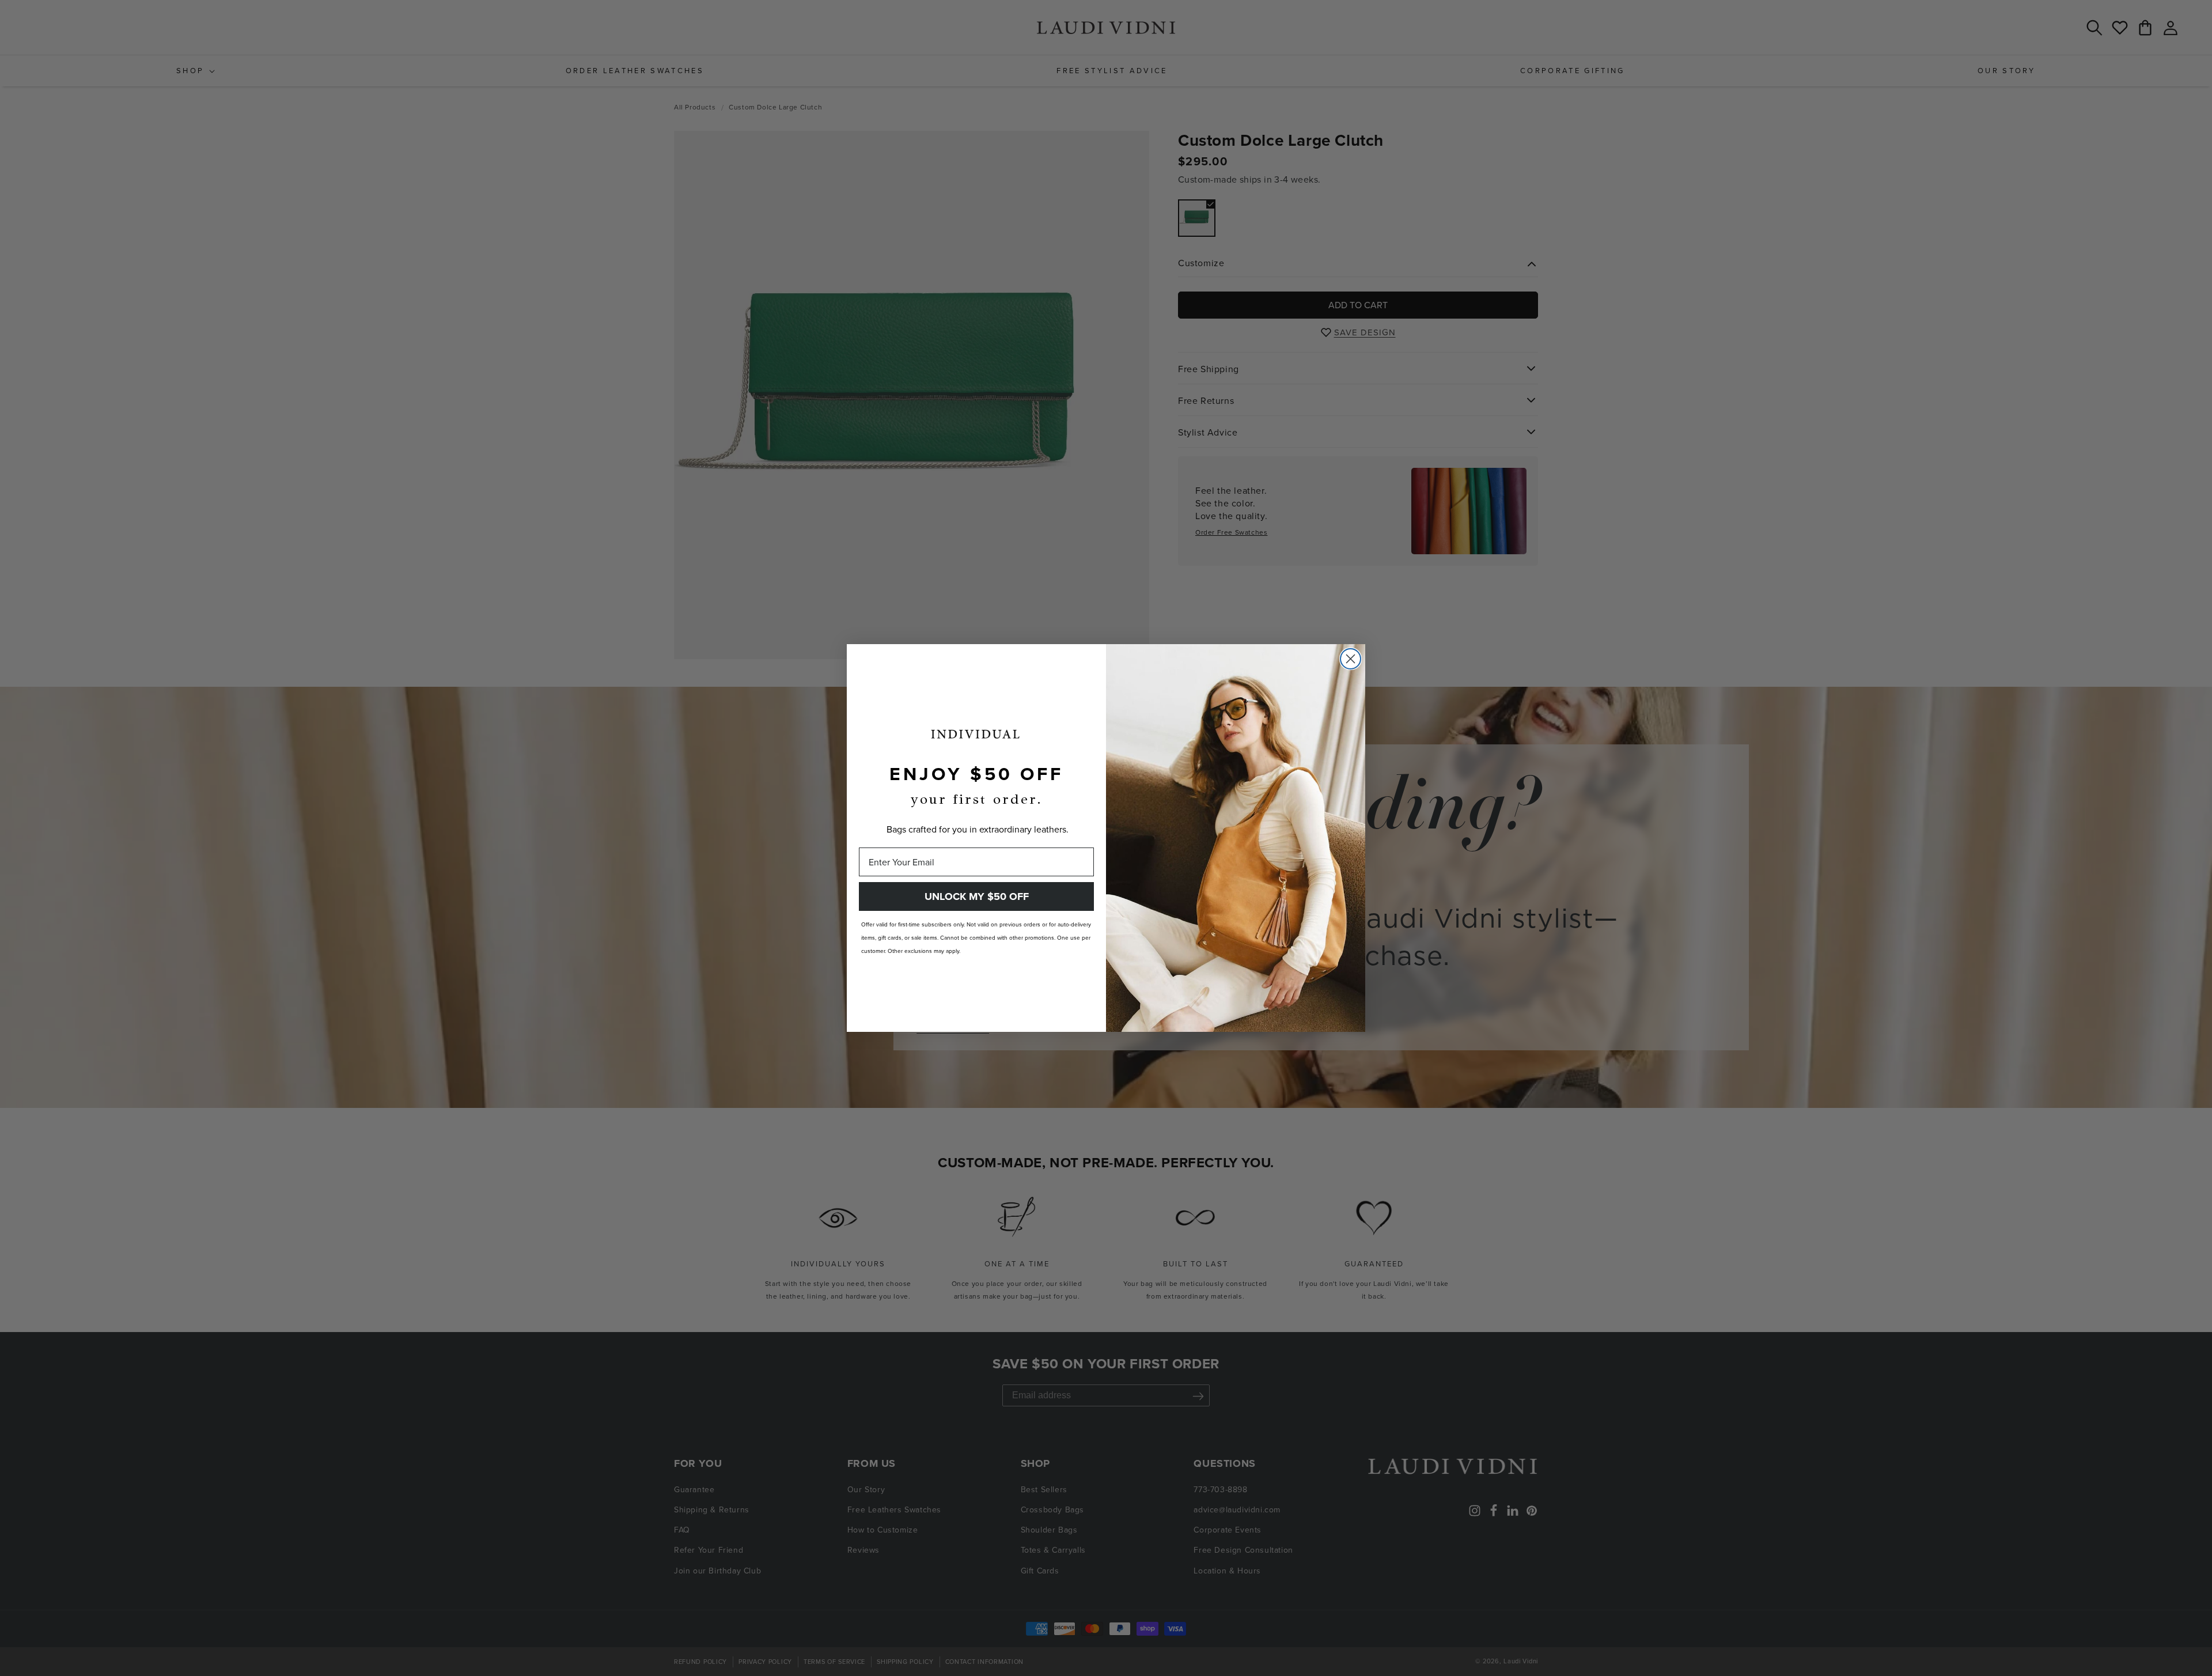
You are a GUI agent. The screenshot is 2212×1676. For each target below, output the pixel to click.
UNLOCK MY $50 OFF (977, 896)
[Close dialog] (1351, 659)
